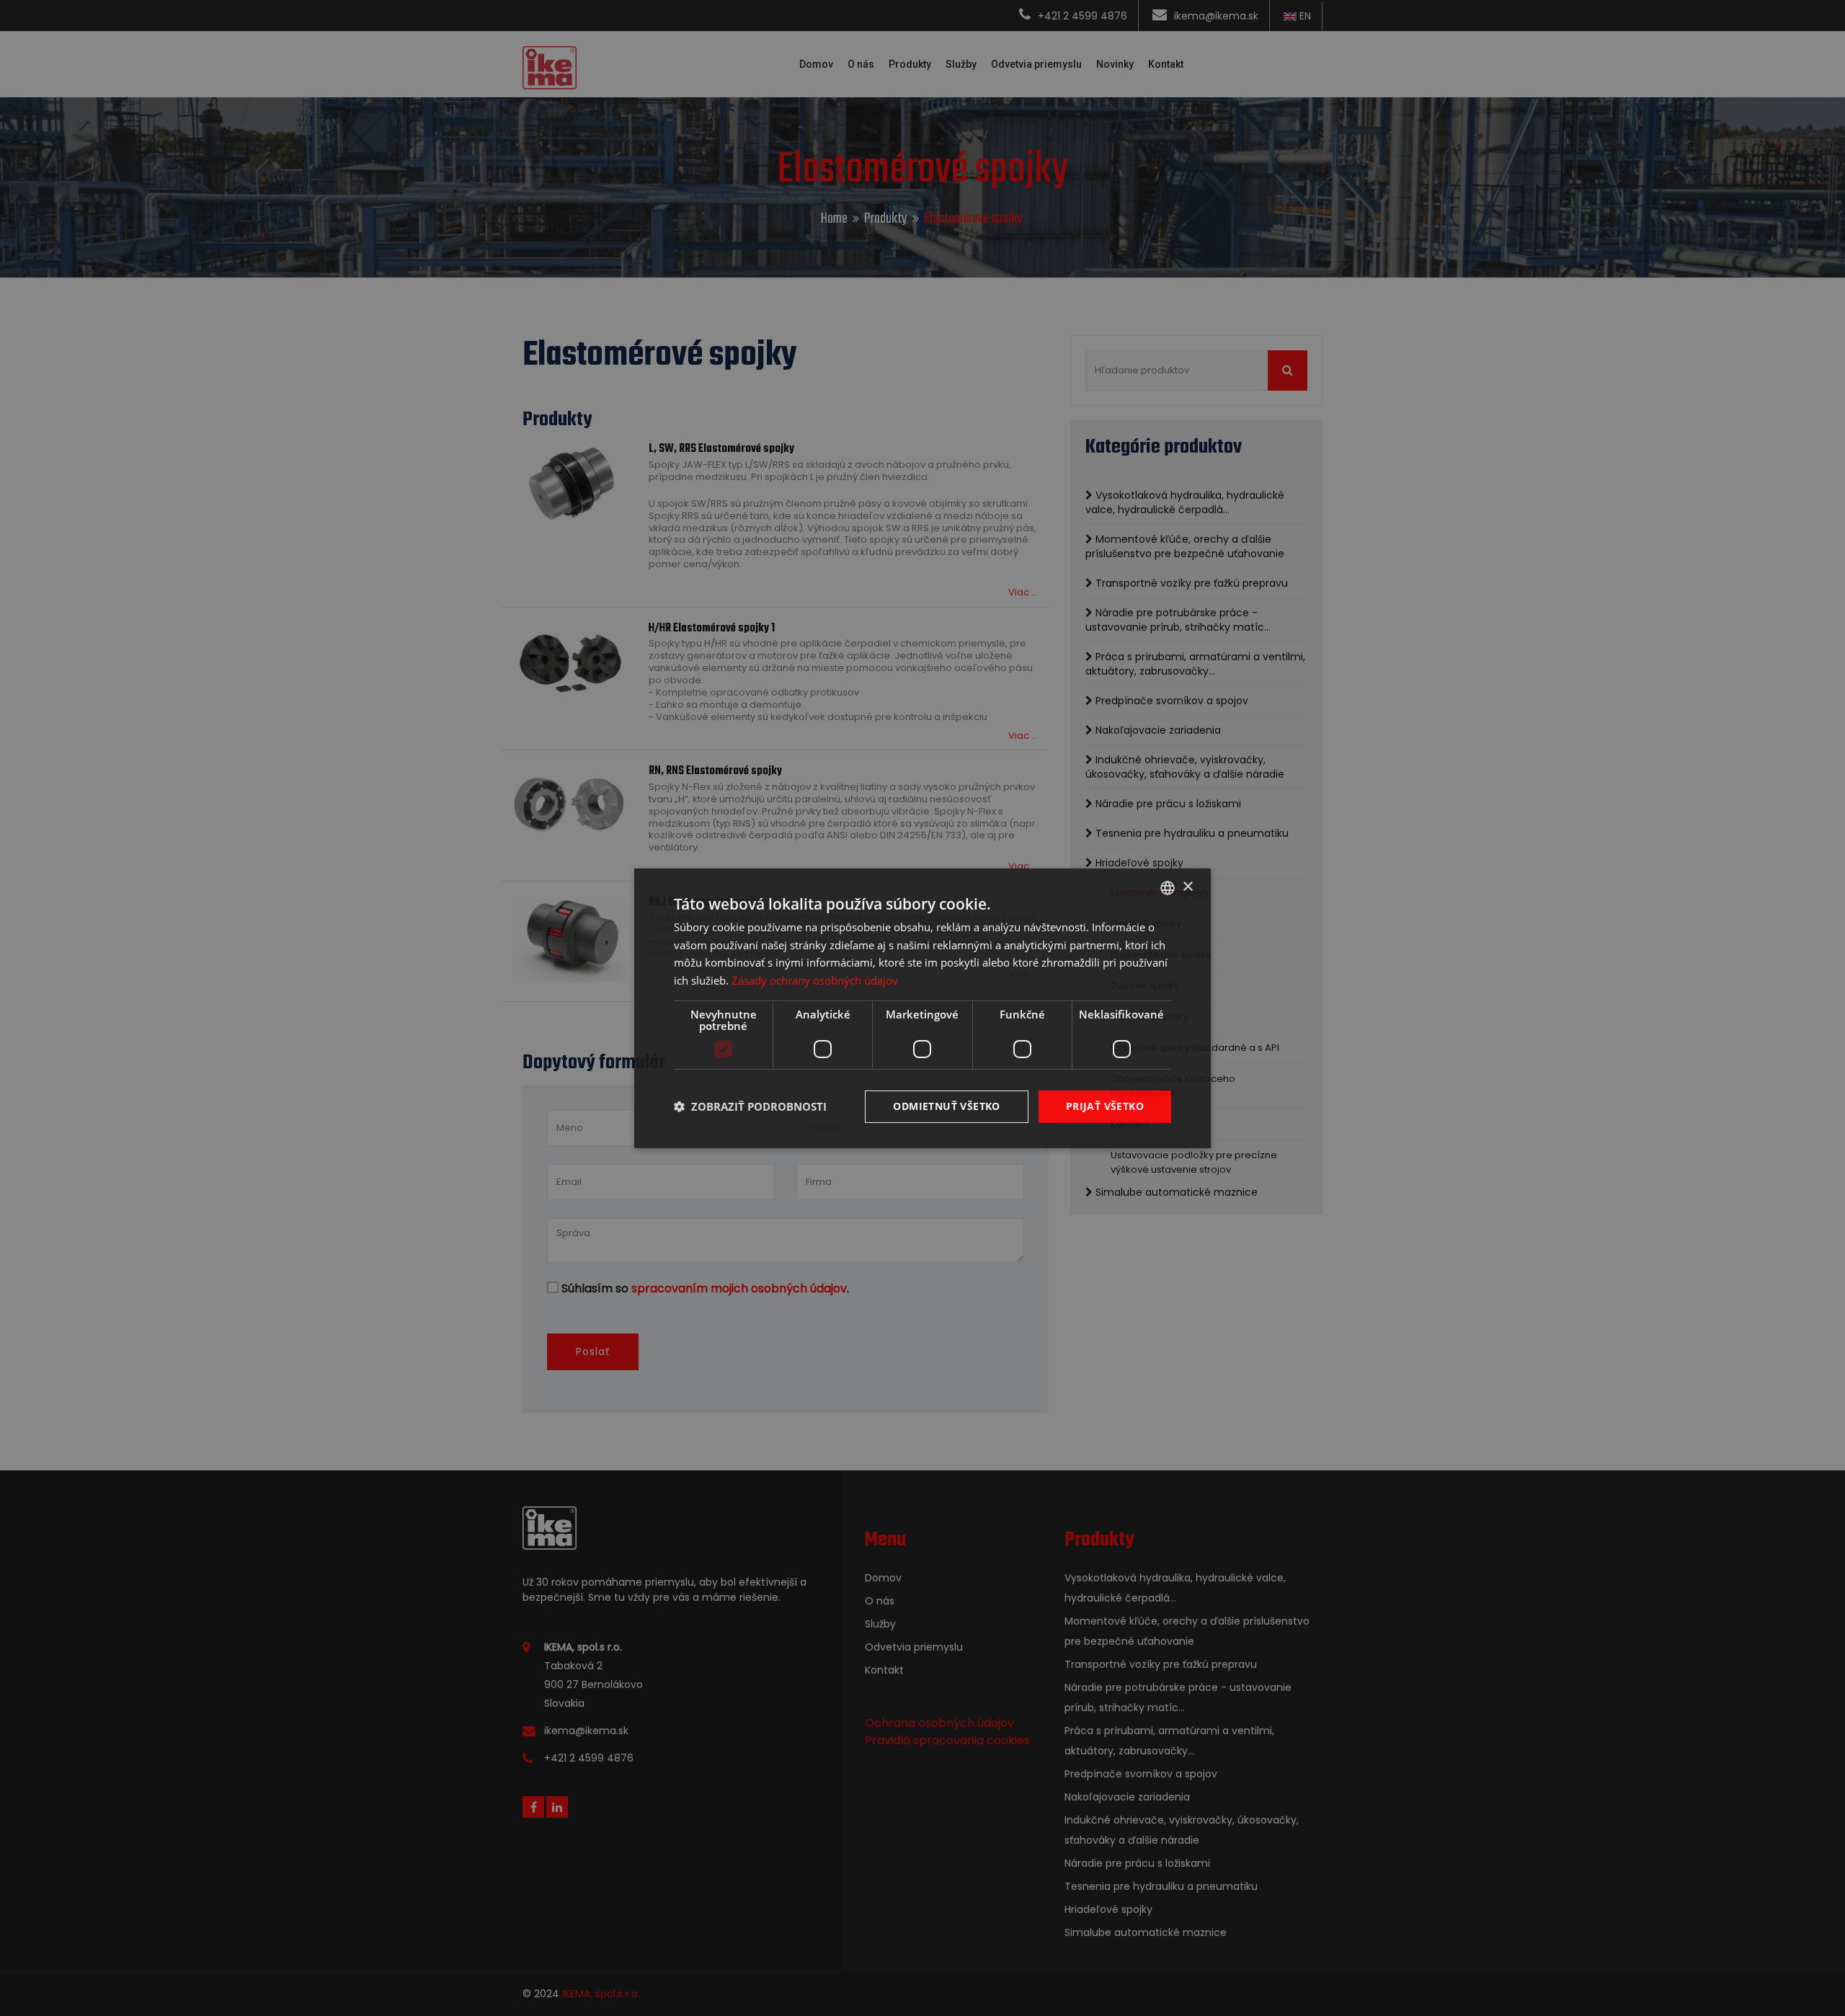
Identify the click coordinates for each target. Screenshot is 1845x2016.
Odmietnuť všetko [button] (946, 1106)
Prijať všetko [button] (1105, 1106)
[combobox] (1168, 887)
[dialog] (922, 1008)
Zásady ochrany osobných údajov (815, 980)
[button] (750, 1106)
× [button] (1187, 887)
